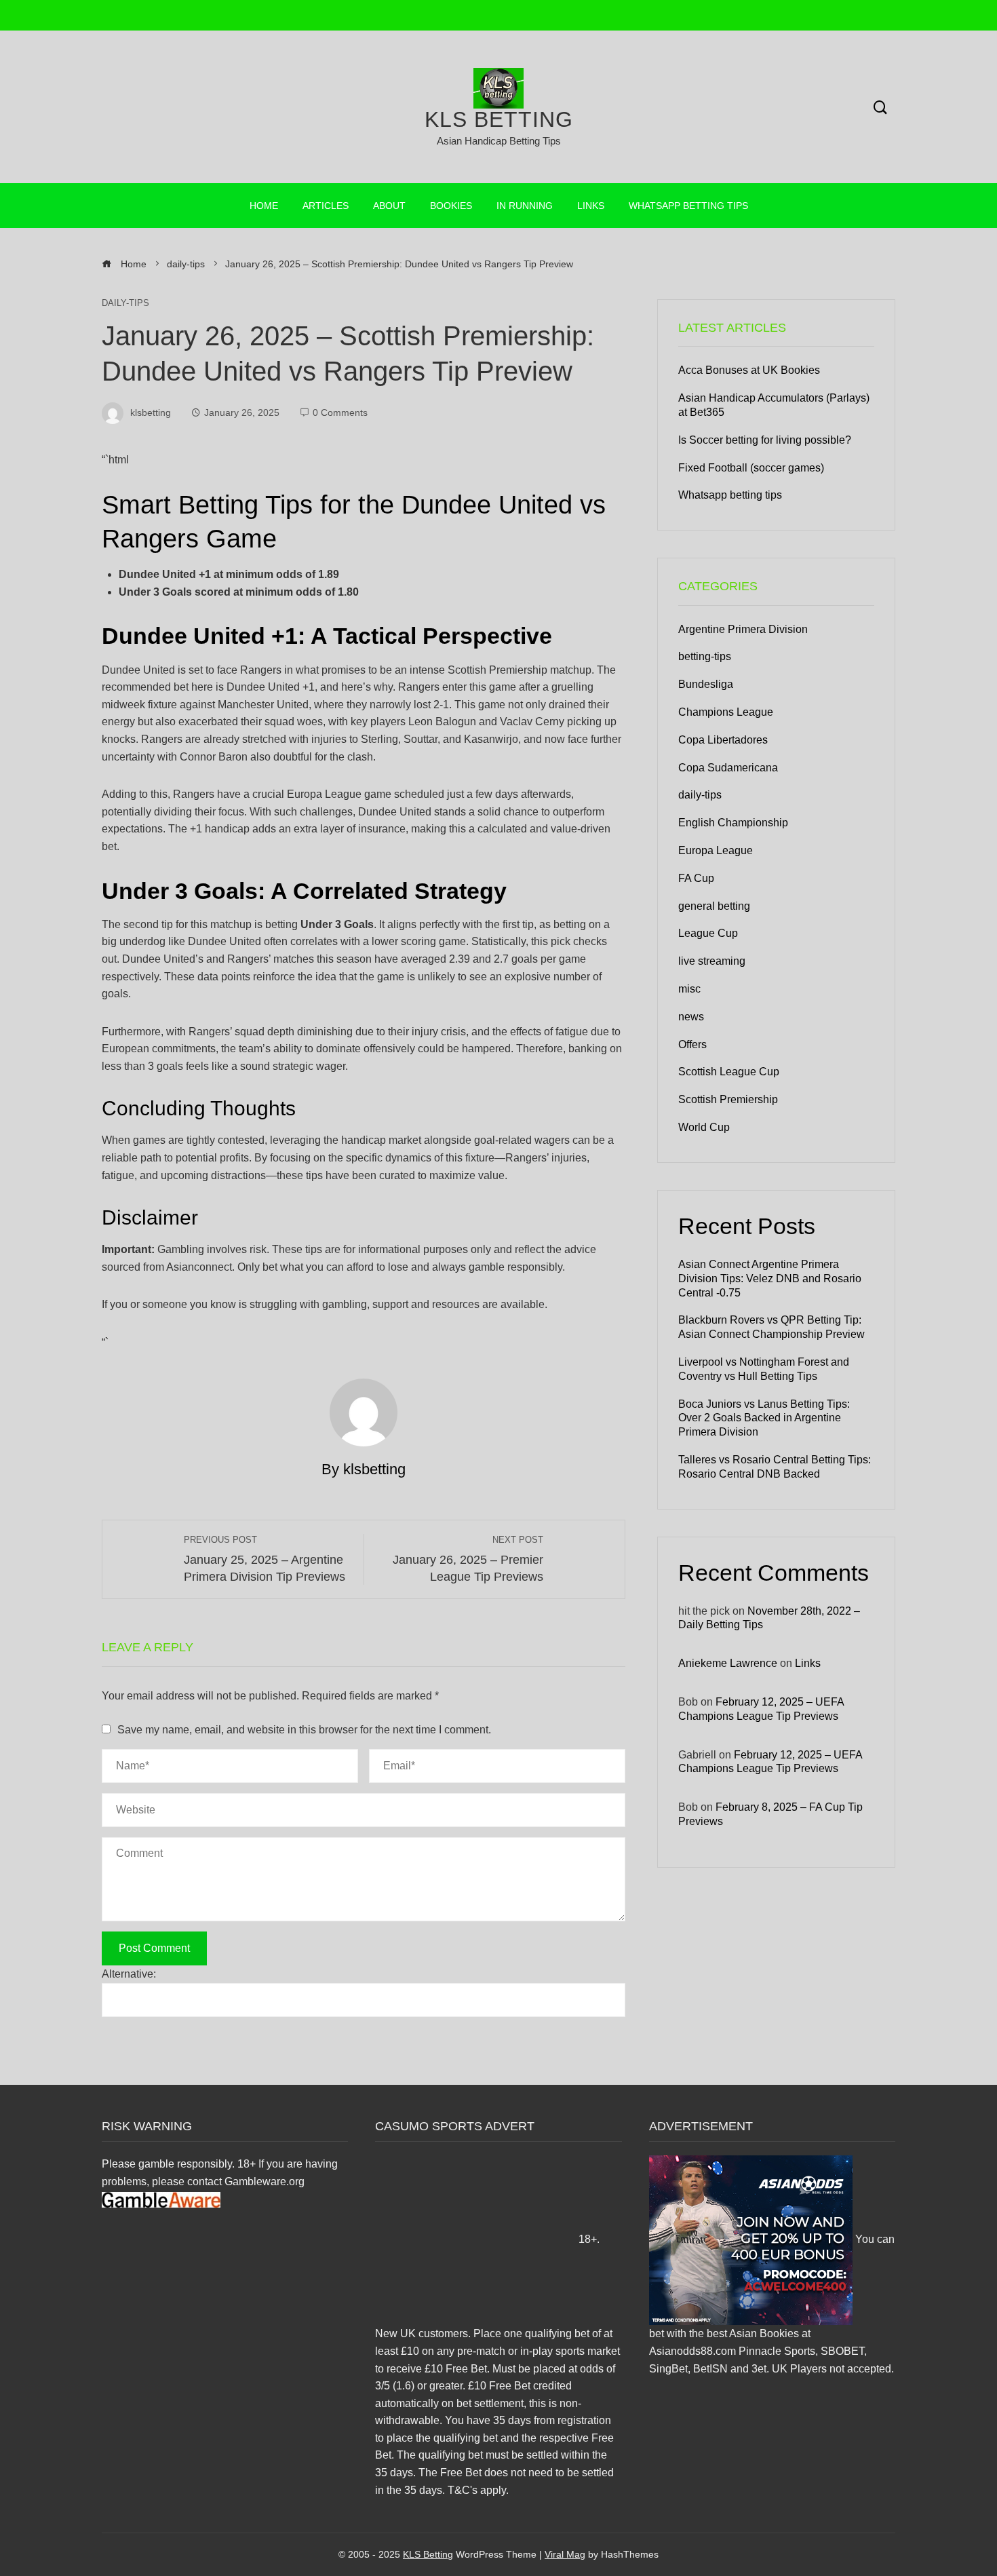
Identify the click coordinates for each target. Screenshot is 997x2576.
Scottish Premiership (728, 1099)
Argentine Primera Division (743, 629)
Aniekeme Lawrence (728, 1663)
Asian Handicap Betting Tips (499, 141)
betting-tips (705, 656)
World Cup (704, 1127)
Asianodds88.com (692, 2351)
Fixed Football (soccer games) (751, 468)
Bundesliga (706, 684)
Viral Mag (565, 2554)
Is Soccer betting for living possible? (765, 440)
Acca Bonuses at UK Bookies (749, 370)
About (389, 206)
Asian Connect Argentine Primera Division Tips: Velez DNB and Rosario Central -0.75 (770, 1279)
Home (264, 206)
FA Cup (696, 878)
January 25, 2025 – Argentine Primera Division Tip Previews (265, 1559)
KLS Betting (499, 119)
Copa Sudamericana (728, 768)
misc (689, 989)
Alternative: (129, 1974)
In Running (525, 206)
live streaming (712, 961)
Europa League (716, 850)
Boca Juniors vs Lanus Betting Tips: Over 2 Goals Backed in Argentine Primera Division (764, 1418)
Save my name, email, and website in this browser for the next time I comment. (304, 1730)
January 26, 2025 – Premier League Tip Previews (468, 1559)
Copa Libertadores (723, 740)
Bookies (451, 206)
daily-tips (125, 304)
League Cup (708, 933)
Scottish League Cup (729, 1072)
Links (591, 206)
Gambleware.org (265, 2181)
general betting (714, 906)
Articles (326, 206)
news (691, 1017)
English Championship (733, 823)
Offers (692, 1044)
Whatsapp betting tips (688, 206)
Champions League (726, 712)
